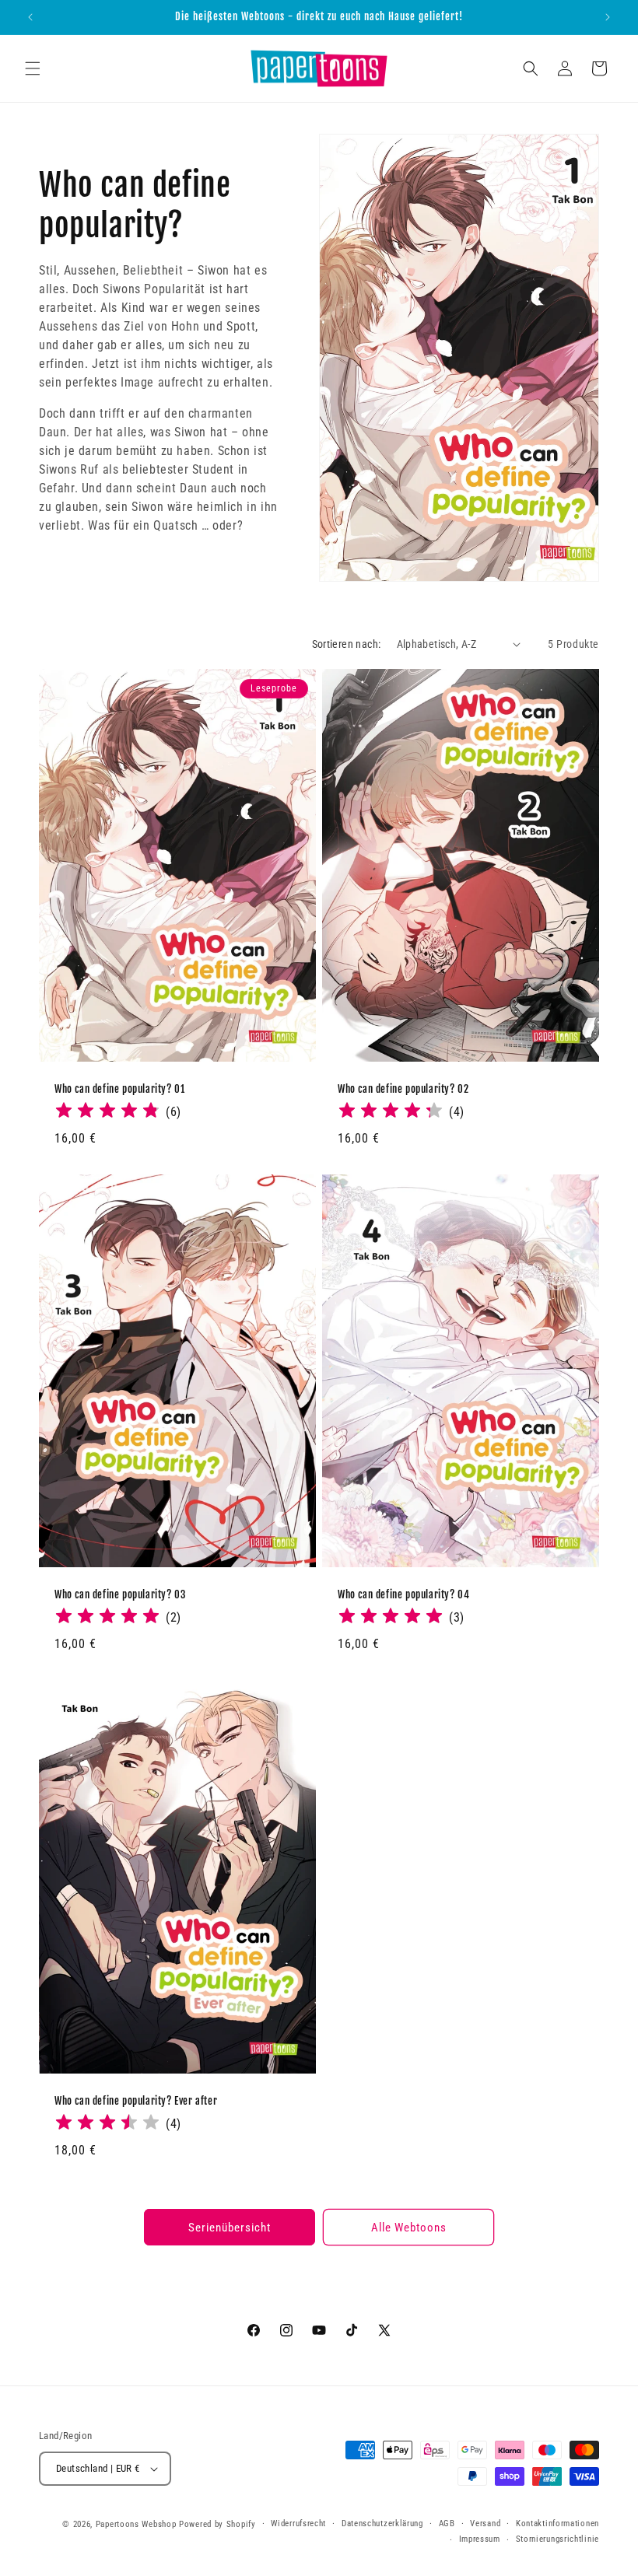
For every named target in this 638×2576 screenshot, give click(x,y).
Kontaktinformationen (557, 2523)
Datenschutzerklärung (382, 2523)
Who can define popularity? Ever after (136, 2101)
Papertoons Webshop (136, 2524)
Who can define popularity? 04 (403, 1594)
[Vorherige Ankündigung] (30, 17)
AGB (447, 2523)
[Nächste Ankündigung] (608, 17)
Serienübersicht (230, 2228)
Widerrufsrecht (298, 2523)
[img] (107, 1112)
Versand (485, 2523)
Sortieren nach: (347, 644)
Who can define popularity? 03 (120, 1594)
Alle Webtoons (409, 2228)
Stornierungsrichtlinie (557, 2539)
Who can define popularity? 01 (119, 1088)
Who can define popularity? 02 (403, 1088)
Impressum (480, 2539)
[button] (33, 68)
